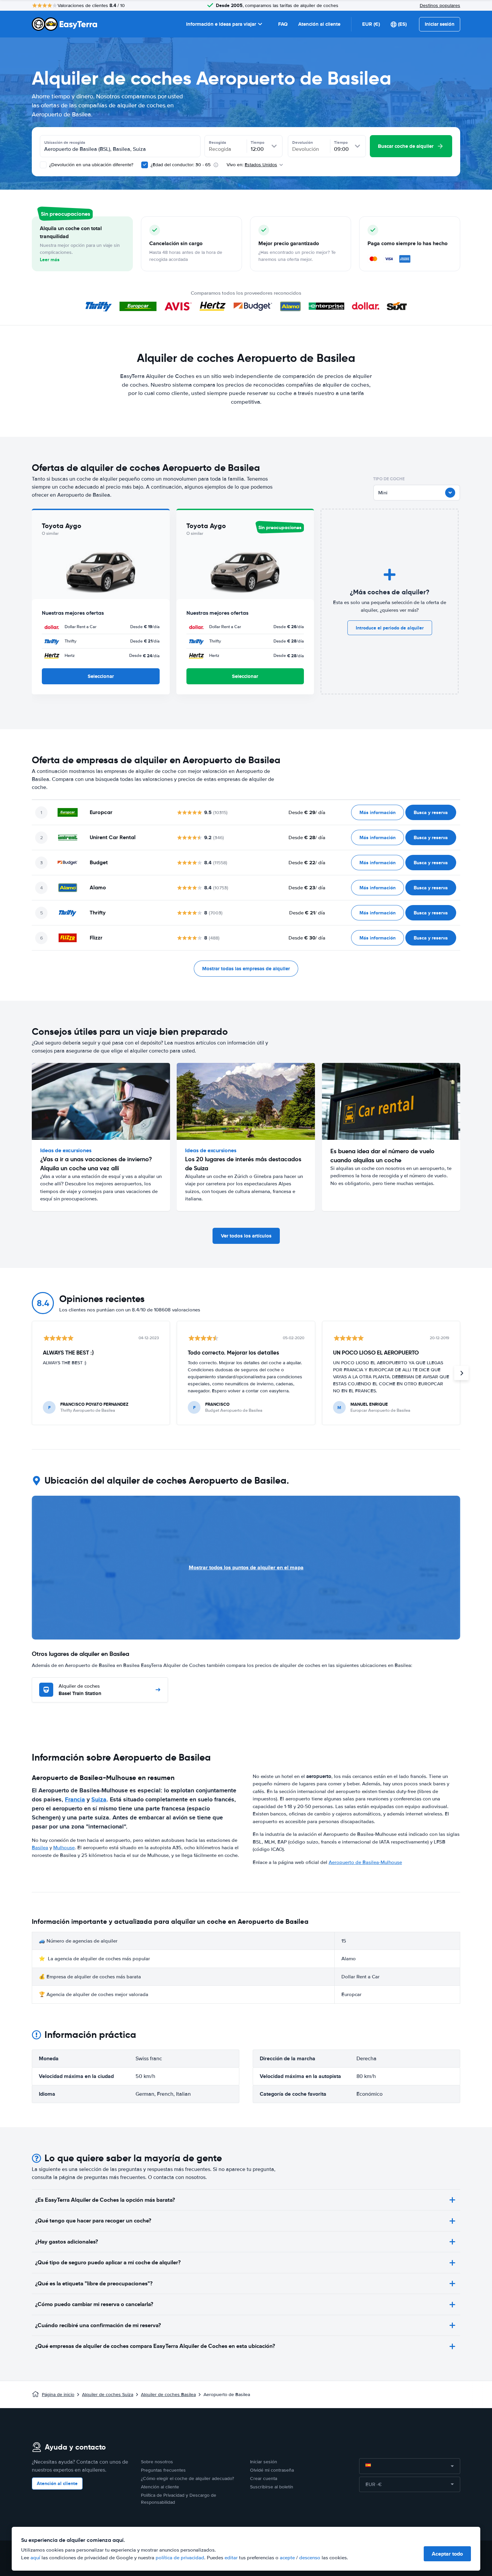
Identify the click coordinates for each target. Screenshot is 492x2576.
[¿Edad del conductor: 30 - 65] (145, 165)
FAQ (283, 24)
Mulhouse (64, 1848)
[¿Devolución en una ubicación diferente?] (43, 165)
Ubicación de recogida (65, 142)
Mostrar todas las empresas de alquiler (246, 969)
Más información (378, 812)
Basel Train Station (80, 1690)
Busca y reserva (431, 812)
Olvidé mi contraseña (272, 2470)
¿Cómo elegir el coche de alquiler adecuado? (187, 2479)
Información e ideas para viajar (221, 24)
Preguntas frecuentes (163, 2470)
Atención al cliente (319, 24)
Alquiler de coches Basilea (168, 2395)
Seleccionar (101, 676)
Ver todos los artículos (246, 1236)
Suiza (99, 1799)
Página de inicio (58, 2395)
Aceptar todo (447, 2554)
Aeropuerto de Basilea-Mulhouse (365, 1862)
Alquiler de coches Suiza (108, 2395)
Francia (75, 1799)
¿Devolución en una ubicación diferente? (91, 165)
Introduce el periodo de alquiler (390, 628)
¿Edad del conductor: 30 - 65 (181, 165)
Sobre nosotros (157, 2462)
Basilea (40, 1848)
